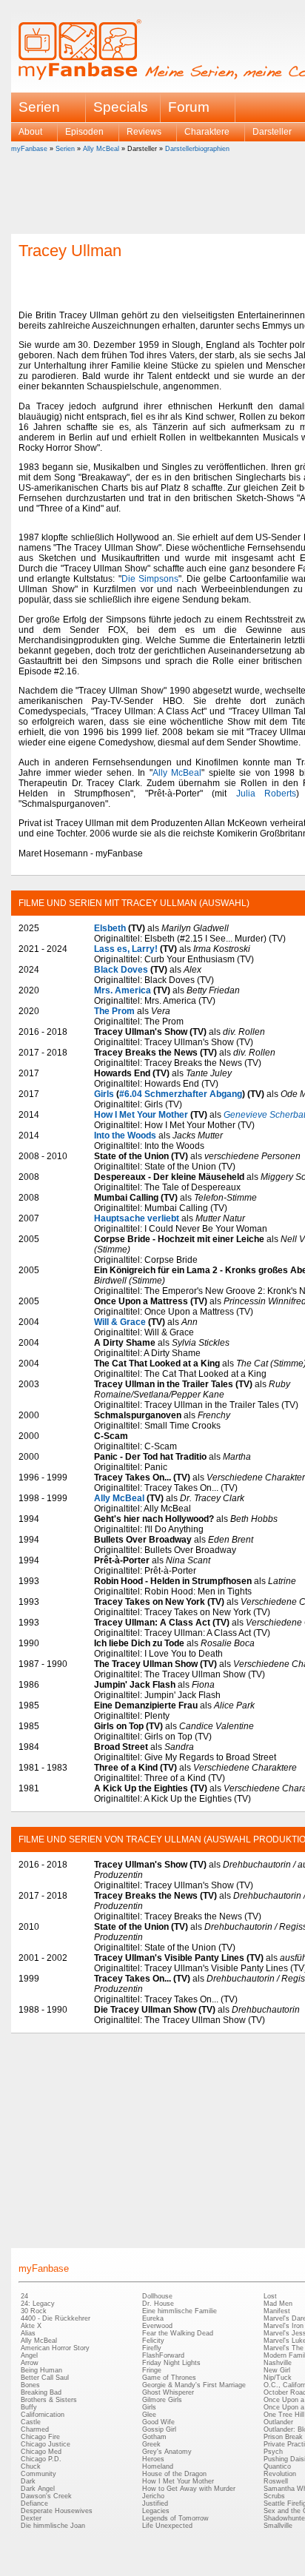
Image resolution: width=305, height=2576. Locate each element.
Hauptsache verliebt (137, 1218)
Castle (31, 2422)
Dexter (31, 2518)
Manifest (277, 2311)
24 (24, 2296)
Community (38, 2474)
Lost (270, 2296)
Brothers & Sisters (49, 2400)
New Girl (277, 2370)
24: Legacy (38, 2304)
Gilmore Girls (162, 2400)
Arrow (30, 2363)
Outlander (278, 2422)
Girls (104, 1094)
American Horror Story (55, 2348)
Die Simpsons (150, 579)
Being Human (41, 2370)
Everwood (157, 2326)
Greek (151, 2444)
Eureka (153, 2318)
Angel (29, 2355)
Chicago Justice (46, 2444)
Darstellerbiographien (197, 149)
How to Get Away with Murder (189, 2489)
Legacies (156, 2511)
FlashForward (163, 2355)
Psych (273, 2452)
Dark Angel (38, 2489)
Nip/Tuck (278, 2378)
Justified (155, 2503)
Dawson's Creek (46, 2496)
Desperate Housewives (57, 2511)
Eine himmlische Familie (180, 2311)
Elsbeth (110, 928)
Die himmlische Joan (53, 2526)
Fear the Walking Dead (178, 2333)
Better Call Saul (45, 2378)
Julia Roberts (267, 794)
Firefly (152, 2348)
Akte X (31, 2326)
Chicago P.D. (41, 2459)
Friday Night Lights (171, 2363)
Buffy (29, 2407)
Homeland (158, 2466)
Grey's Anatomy (167, 2452)
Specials (121, 107)
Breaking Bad (41, 2392)
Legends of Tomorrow (175, 2518)
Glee (149, 2415)
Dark (28, 2481)
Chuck (31, 2466)
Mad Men (278, 2304)
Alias (28, 2333)
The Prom (114, 1011)
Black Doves (121, 970)
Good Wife (158, 2422)
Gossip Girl (159, 2429)
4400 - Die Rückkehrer (56, 2318)
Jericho (153, 2496)
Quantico (277, 2466)
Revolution (280, 2474)
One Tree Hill (284, 2415)
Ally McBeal (101, 149)
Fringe (152, 2370)
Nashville (278, 2363)
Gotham (154, 2437)
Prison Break (283, 2437)
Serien (65, 149)
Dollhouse (157, 2296)
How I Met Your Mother (141, 1115)
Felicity (153, 2341)
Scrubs (274, 2496)
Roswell (276, 2481)
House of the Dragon (174, 2474)
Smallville (278, 2526)
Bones (30, 2385)
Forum (189, 107)
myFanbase (29, 149)
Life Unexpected (167, 2526)
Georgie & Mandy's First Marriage (194, 2385)
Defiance (34, 2503)
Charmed (35, 2429)
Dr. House (158, 2304)
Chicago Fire (40, 2437)
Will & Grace (120, 1322)
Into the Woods (125, 1136)
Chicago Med (41, 2452)
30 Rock (34, 2311)
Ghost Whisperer (168, 2392)
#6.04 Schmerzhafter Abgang (181, 1094)
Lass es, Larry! (126, 949)
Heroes (153, 2459)
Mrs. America (123, 990)
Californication (43, 2415)
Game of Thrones (169, 2378)
